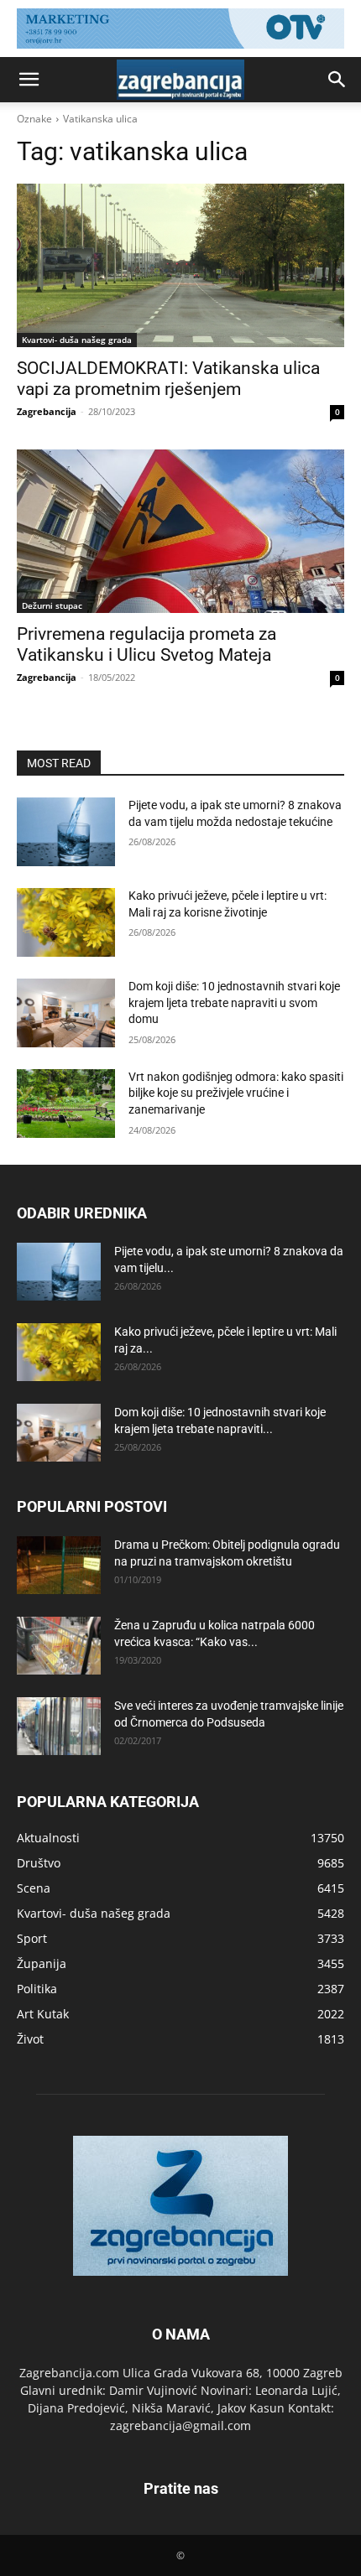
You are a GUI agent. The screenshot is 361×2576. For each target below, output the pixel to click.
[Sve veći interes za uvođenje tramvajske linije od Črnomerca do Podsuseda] (59, 1726)
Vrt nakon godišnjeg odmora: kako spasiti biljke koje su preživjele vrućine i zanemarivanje (236, 1093)
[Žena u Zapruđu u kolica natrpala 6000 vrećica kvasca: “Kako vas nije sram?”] (59, 1646)
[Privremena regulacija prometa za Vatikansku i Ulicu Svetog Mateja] (180, 531)
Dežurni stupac (52, 605)
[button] (29, 80)
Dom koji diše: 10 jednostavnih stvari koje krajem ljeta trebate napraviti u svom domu (234, 1002)
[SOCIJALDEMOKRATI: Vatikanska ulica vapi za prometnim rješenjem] (180, 265)
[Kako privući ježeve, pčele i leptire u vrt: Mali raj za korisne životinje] (66, 922)
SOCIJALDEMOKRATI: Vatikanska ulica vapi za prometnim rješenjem (168, 379)
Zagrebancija (47, 411)
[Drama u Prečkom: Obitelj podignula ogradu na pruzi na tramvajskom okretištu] (59, 1565)
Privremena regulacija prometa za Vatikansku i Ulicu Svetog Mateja (146, 644)
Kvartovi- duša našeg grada (77, 340)
